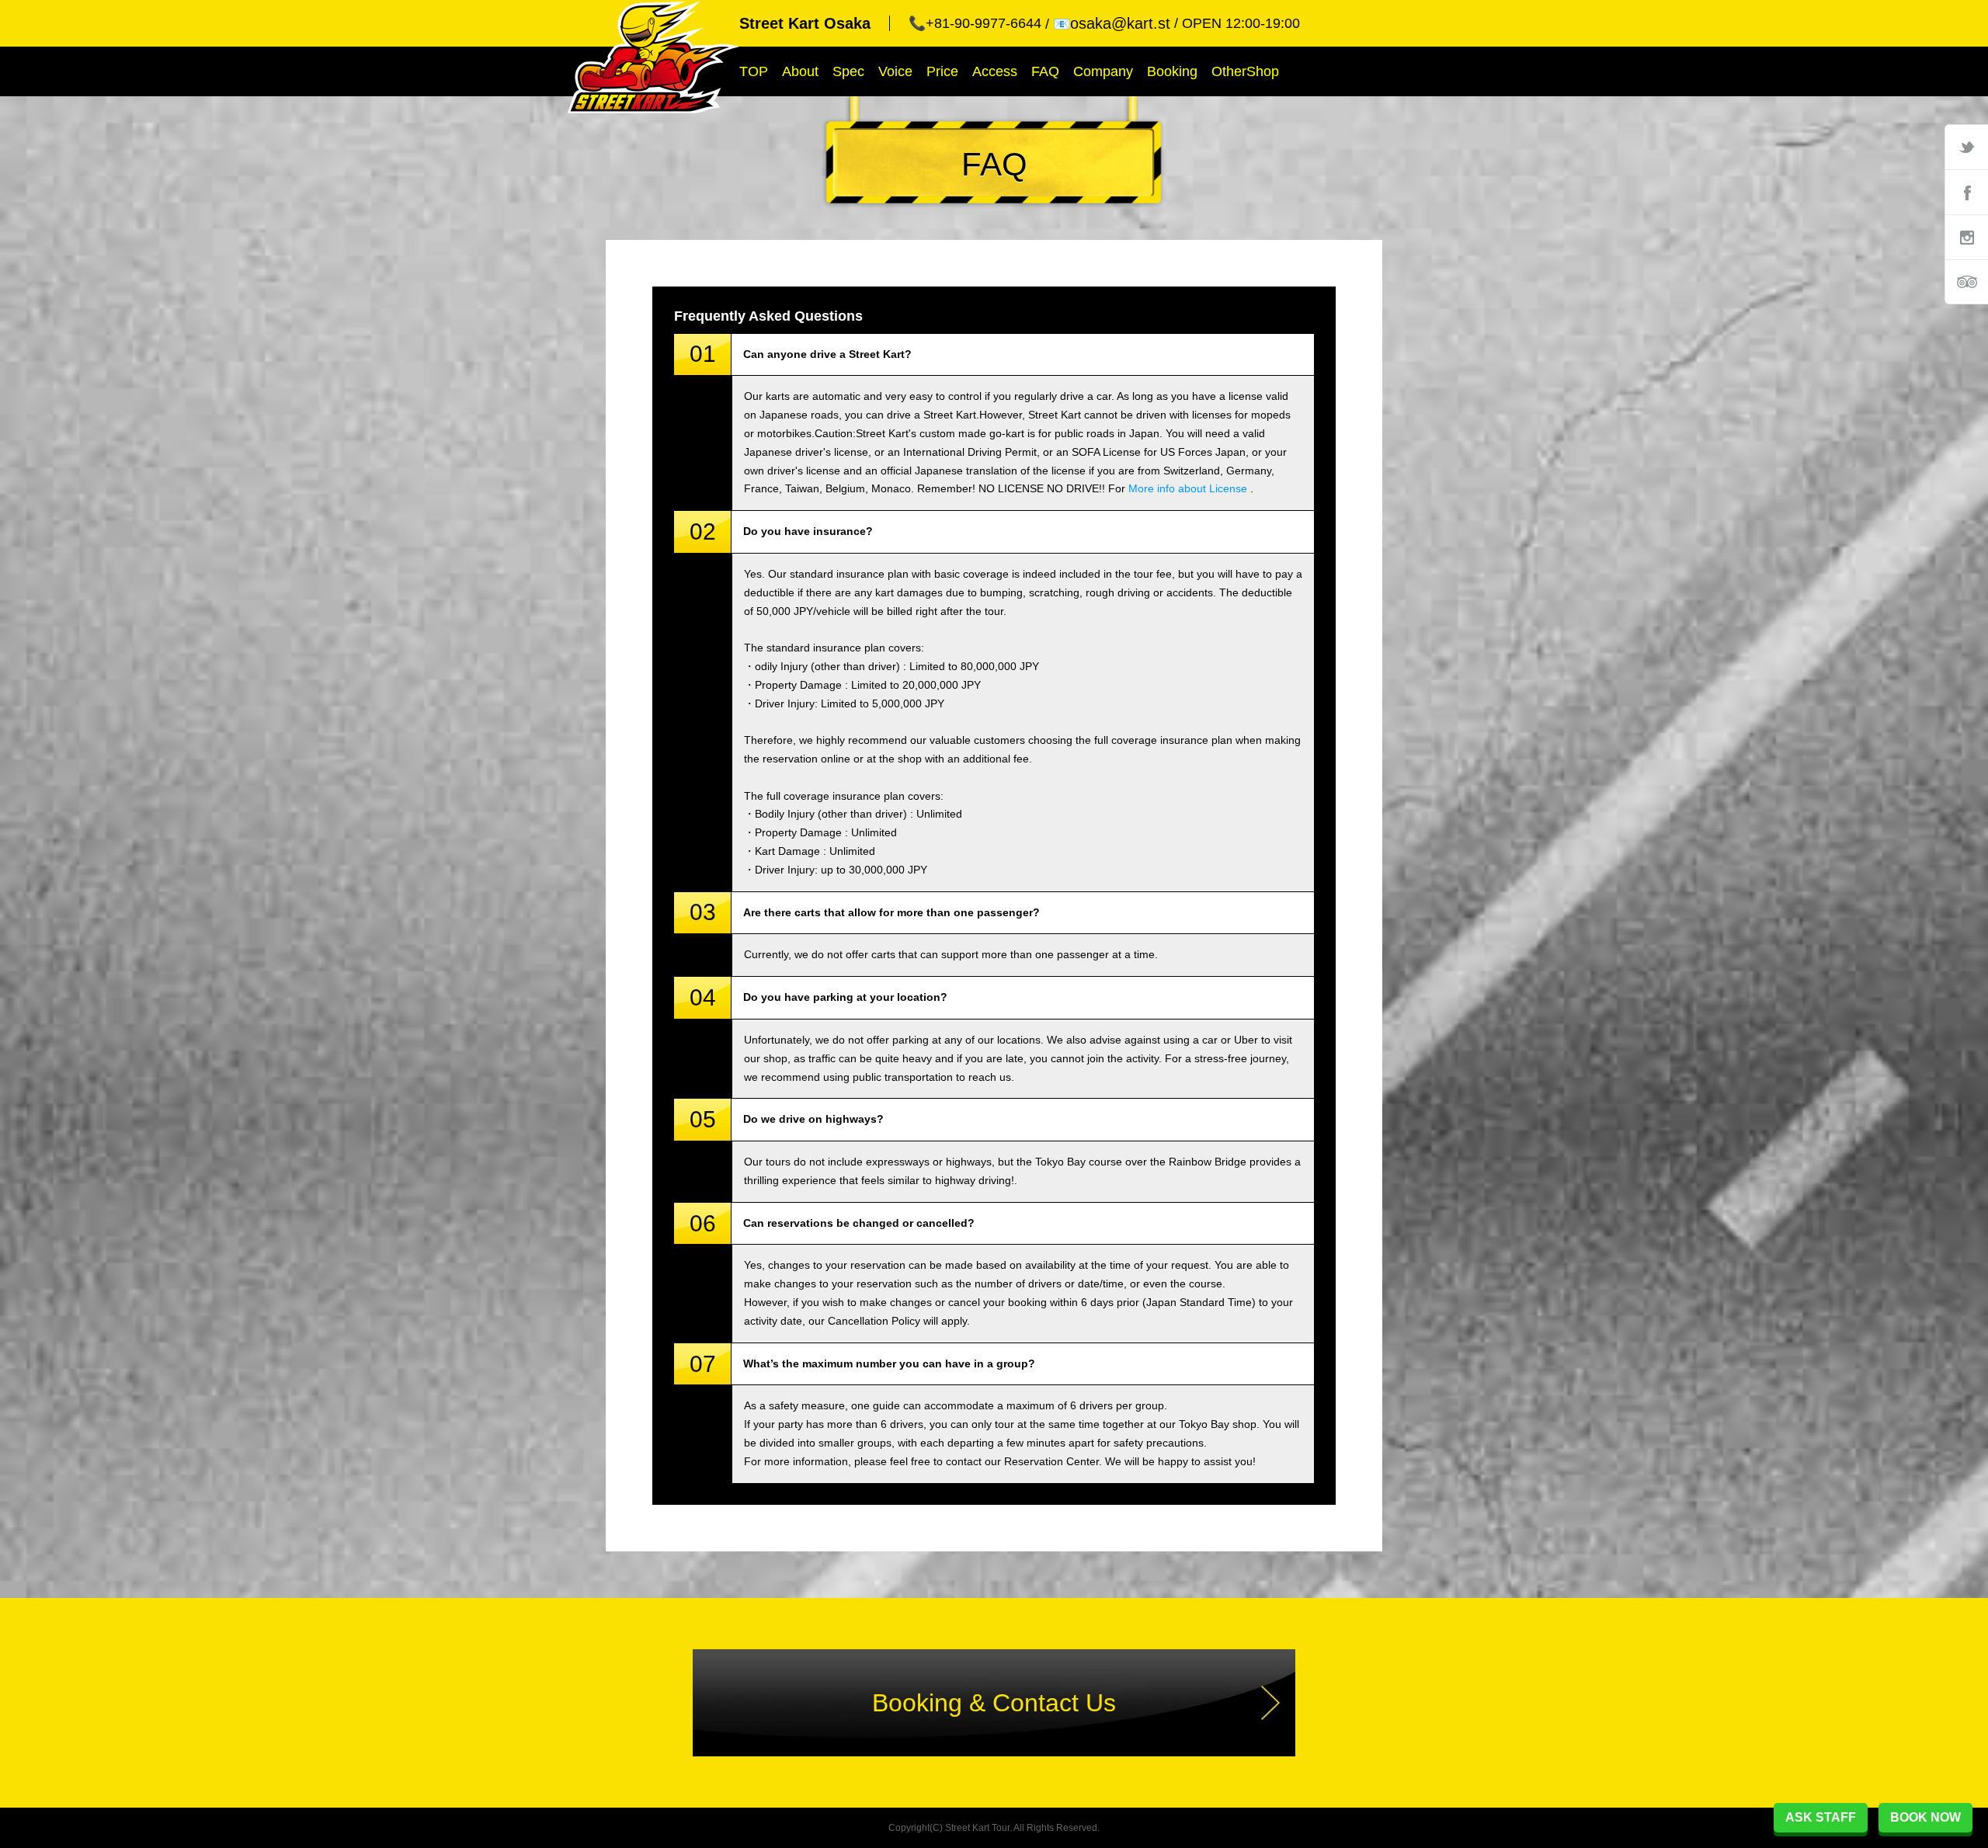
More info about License (1188, 488)
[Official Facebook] (1966, 192)
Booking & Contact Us (994, 1703)
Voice (895, 71)
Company (1103, 71)
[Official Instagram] (1966, 237)
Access (995, 71)
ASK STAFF (1821, 1817)
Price (942, 71)
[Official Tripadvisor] (1966, 282)
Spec (848, 71)
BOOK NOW (1925, 1817)
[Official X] (1966, 147)
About (800, 71)
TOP (754, 71)
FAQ (1045, 71)
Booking (1172, 71)
